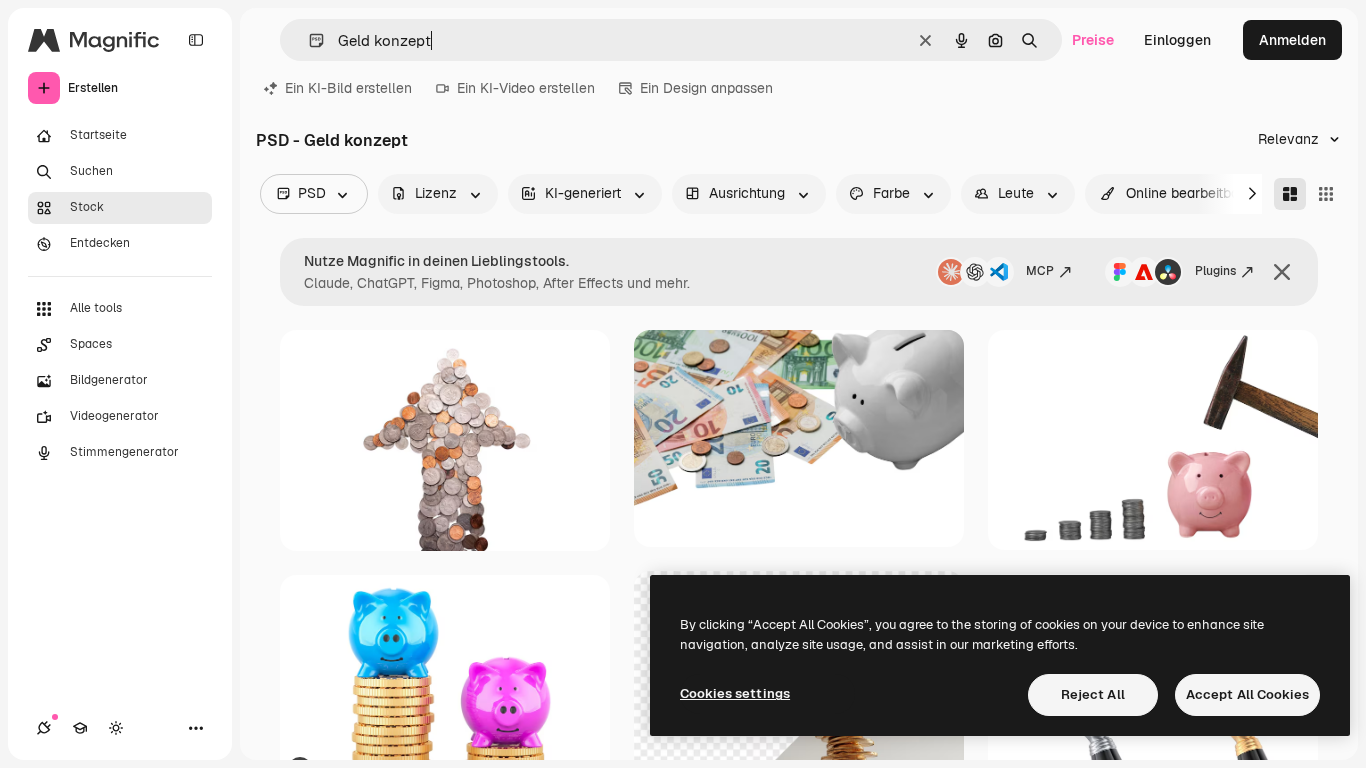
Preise (1093, 40)
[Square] (1326, 194)
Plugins (1215, 271)
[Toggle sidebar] (196, 40)
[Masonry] (1290, 194)
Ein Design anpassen (706, 88)
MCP (1040, 271)
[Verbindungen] (44, 728)
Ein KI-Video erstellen (526, 88)
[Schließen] (1282, 272)
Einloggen (1177, 40)
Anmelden (1292, 40)
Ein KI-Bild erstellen (348, 88)
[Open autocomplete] (308, 40)
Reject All (1093, 694)
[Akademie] (80, 728)
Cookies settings (735, 693)
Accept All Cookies (1247, 694)
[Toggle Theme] (116, 728)
